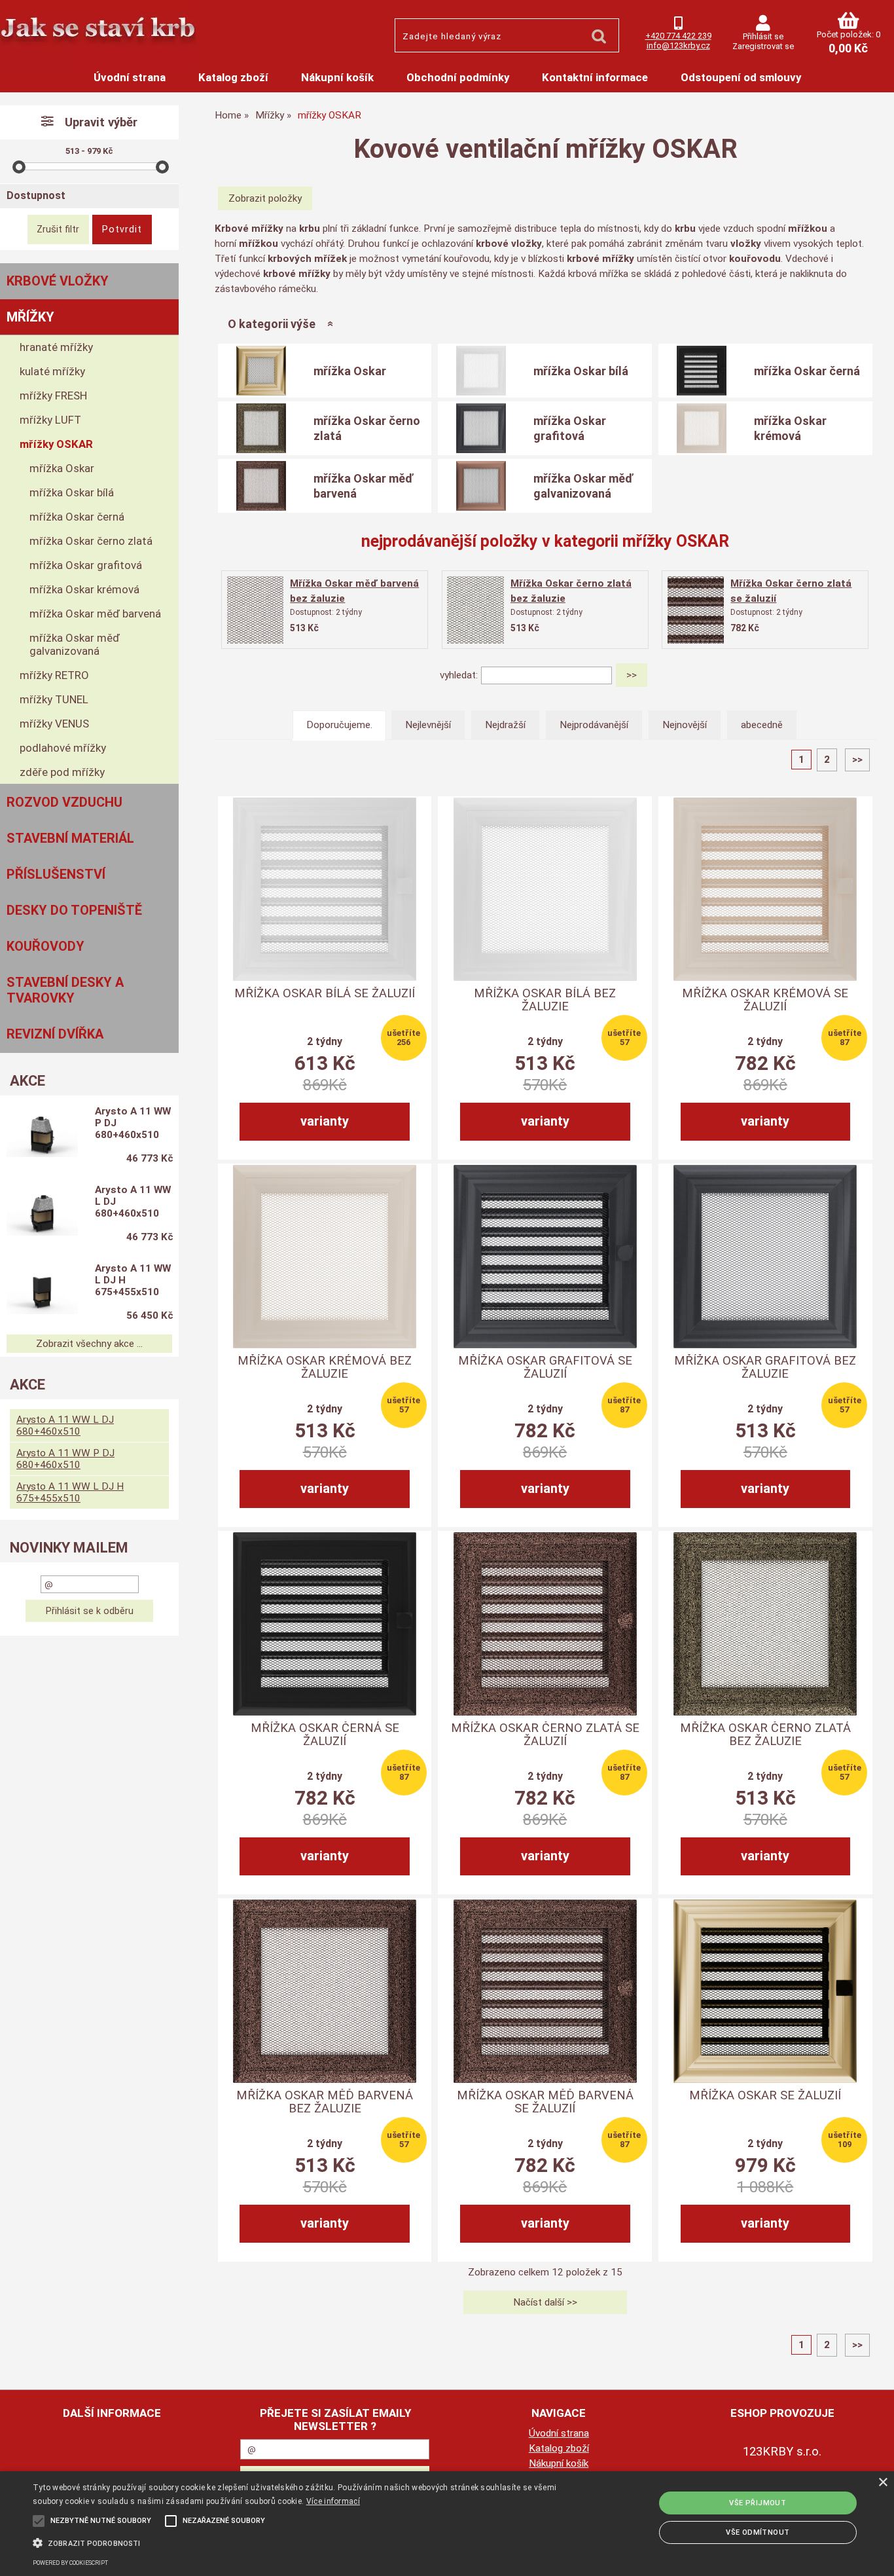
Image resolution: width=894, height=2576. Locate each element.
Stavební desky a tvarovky (65, 990)
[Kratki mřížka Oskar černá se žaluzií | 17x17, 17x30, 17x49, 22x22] (325, 1624)
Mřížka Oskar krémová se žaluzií (765, 1000)
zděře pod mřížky (62, 772)
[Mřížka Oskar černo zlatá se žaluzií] (696, 610)
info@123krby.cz (678, 46)
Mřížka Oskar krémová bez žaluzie (325, 1367)
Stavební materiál (70, 838)
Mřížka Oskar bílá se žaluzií (325, 993)
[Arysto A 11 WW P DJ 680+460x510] (42, 1136)
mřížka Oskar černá (807, 371)
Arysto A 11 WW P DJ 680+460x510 (133, 1123)
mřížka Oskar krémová (790, 428)
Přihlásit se (763, 36)
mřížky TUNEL (54, 699)
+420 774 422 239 (678, 36)
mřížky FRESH (53, 396)
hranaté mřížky (56, 347)
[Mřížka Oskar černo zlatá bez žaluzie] (476, 610)
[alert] (447, 2524)
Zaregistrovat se (763, 46)
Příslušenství (56, 874)
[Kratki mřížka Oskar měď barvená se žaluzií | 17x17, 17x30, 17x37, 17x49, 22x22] (545, 1991)
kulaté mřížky (52, 371)
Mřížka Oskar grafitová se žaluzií (545, 1367)
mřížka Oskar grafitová (570, 428)
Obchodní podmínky (458, 77)
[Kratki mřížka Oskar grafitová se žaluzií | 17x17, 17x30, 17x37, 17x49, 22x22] (545, 1257)
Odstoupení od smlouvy (741, 77)
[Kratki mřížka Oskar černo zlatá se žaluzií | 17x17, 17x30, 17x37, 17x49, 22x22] (545, 1624)
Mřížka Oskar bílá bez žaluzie (545, 1000)
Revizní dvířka (55, 1034)
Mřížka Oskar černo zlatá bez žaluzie (765, 1735)
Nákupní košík (337, 77)
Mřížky (30, 317)
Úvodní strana (130, 77)
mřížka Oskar (350, 371)
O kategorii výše (272, 324)
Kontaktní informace (595, 77)
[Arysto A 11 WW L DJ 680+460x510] (42, 1215)
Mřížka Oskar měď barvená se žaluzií (545, 2102)
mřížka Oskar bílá (581, 371)
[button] (302, 2542)
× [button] (883, 2483)
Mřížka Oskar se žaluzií (765, 2095)
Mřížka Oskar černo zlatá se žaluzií (545, 1735)
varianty (325, 1121)
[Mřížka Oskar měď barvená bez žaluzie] (255, 610)
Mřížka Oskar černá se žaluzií (325, 1735)
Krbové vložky (58, 281)
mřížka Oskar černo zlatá (367, 428)
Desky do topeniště (74, 910)
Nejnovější (685, 725)
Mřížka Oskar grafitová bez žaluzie (765, 1367)
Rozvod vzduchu (64, 802)
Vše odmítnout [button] (758, 2532)
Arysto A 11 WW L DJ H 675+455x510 (133, 1280)
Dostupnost (36, 195)
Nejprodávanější (594, 725)
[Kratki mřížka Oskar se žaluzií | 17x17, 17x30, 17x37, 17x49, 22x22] (765, 1991)
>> (857, 760)
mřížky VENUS (54, 724)
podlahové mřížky (63, 748)
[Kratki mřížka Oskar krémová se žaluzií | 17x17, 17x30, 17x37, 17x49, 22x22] (765, 889)
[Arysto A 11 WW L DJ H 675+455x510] (42, 1293)
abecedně (762, 725)
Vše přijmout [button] (758, 2503)
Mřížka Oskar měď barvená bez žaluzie (325, 2102)
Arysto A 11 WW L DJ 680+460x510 (133, 1202)
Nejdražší (505, 725)
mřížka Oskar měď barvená (363, 486)
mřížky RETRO (54, 675)
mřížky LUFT (50, 420)
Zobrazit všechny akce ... (89, 1344)
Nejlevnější (428, 725)
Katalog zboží (233, 77)
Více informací (333, 2501)
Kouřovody (45, 946)
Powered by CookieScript (70, 2563)
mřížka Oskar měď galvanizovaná (583, 486)
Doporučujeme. (339, 725)
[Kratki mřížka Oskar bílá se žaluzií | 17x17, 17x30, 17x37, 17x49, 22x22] (325, 889)
